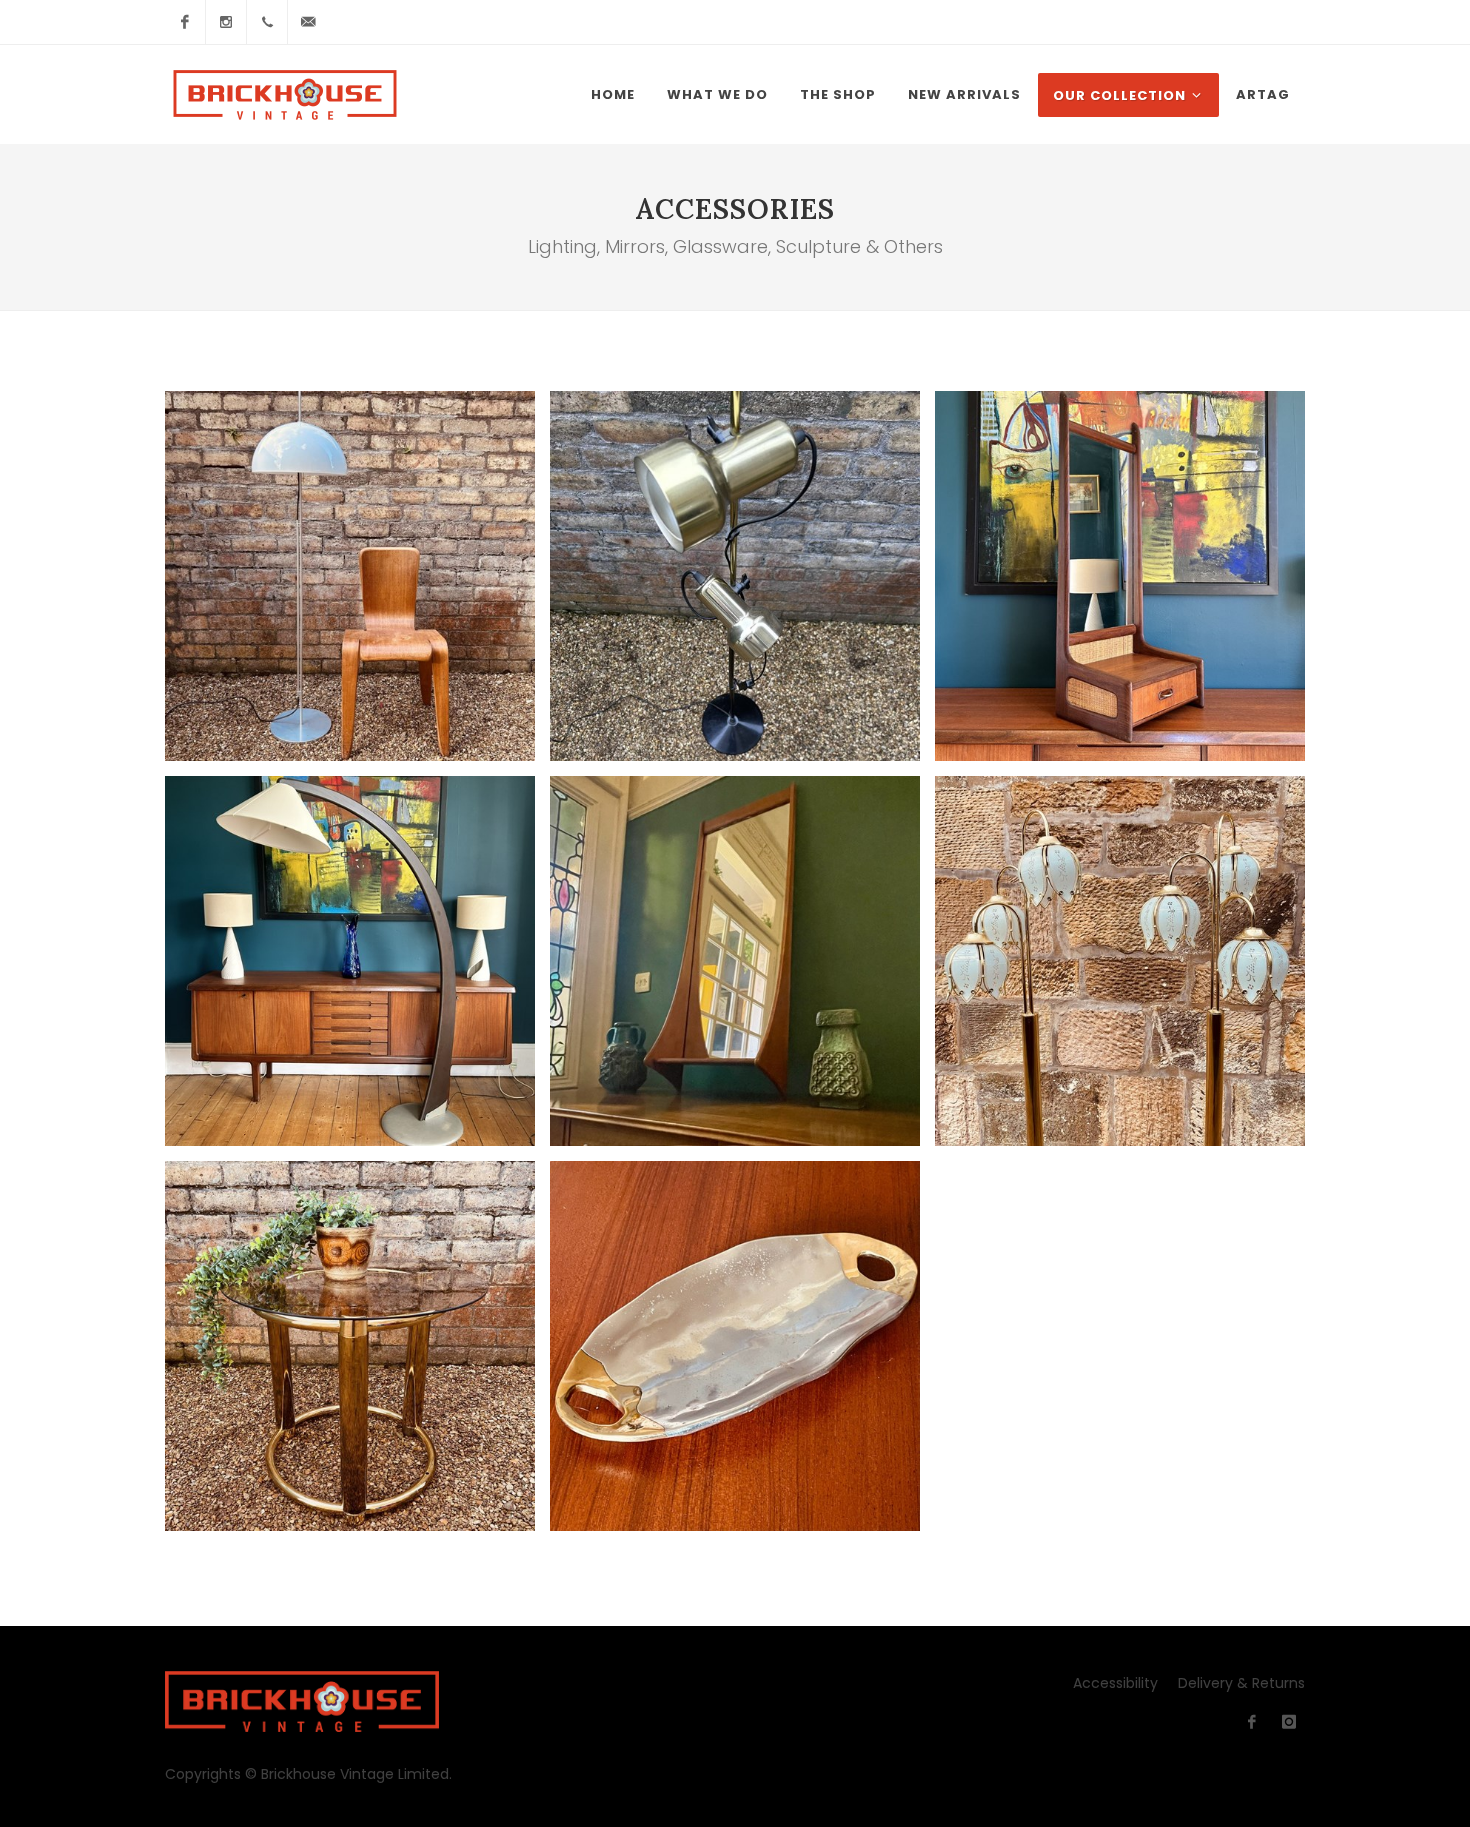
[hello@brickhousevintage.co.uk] (308, 22)
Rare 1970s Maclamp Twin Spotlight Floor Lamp (735, 575)
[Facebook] (185, 22)
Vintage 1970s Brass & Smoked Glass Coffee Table (350, 1345)
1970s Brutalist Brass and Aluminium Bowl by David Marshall (735, 1345)
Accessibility (1115, 1683)
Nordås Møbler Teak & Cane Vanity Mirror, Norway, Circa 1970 (1120, 575)
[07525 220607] (267, 22)
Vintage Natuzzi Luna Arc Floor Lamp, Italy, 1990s (350, 960)
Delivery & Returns (1241, 1683)
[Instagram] (226, 22)
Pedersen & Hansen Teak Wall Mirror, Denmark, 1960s (735, 960)
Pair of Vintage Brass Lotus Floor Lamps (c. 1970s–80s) (1120, 960)
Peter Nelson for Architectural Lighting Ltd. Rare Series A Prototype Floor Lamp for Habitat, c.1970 (350, 576)
